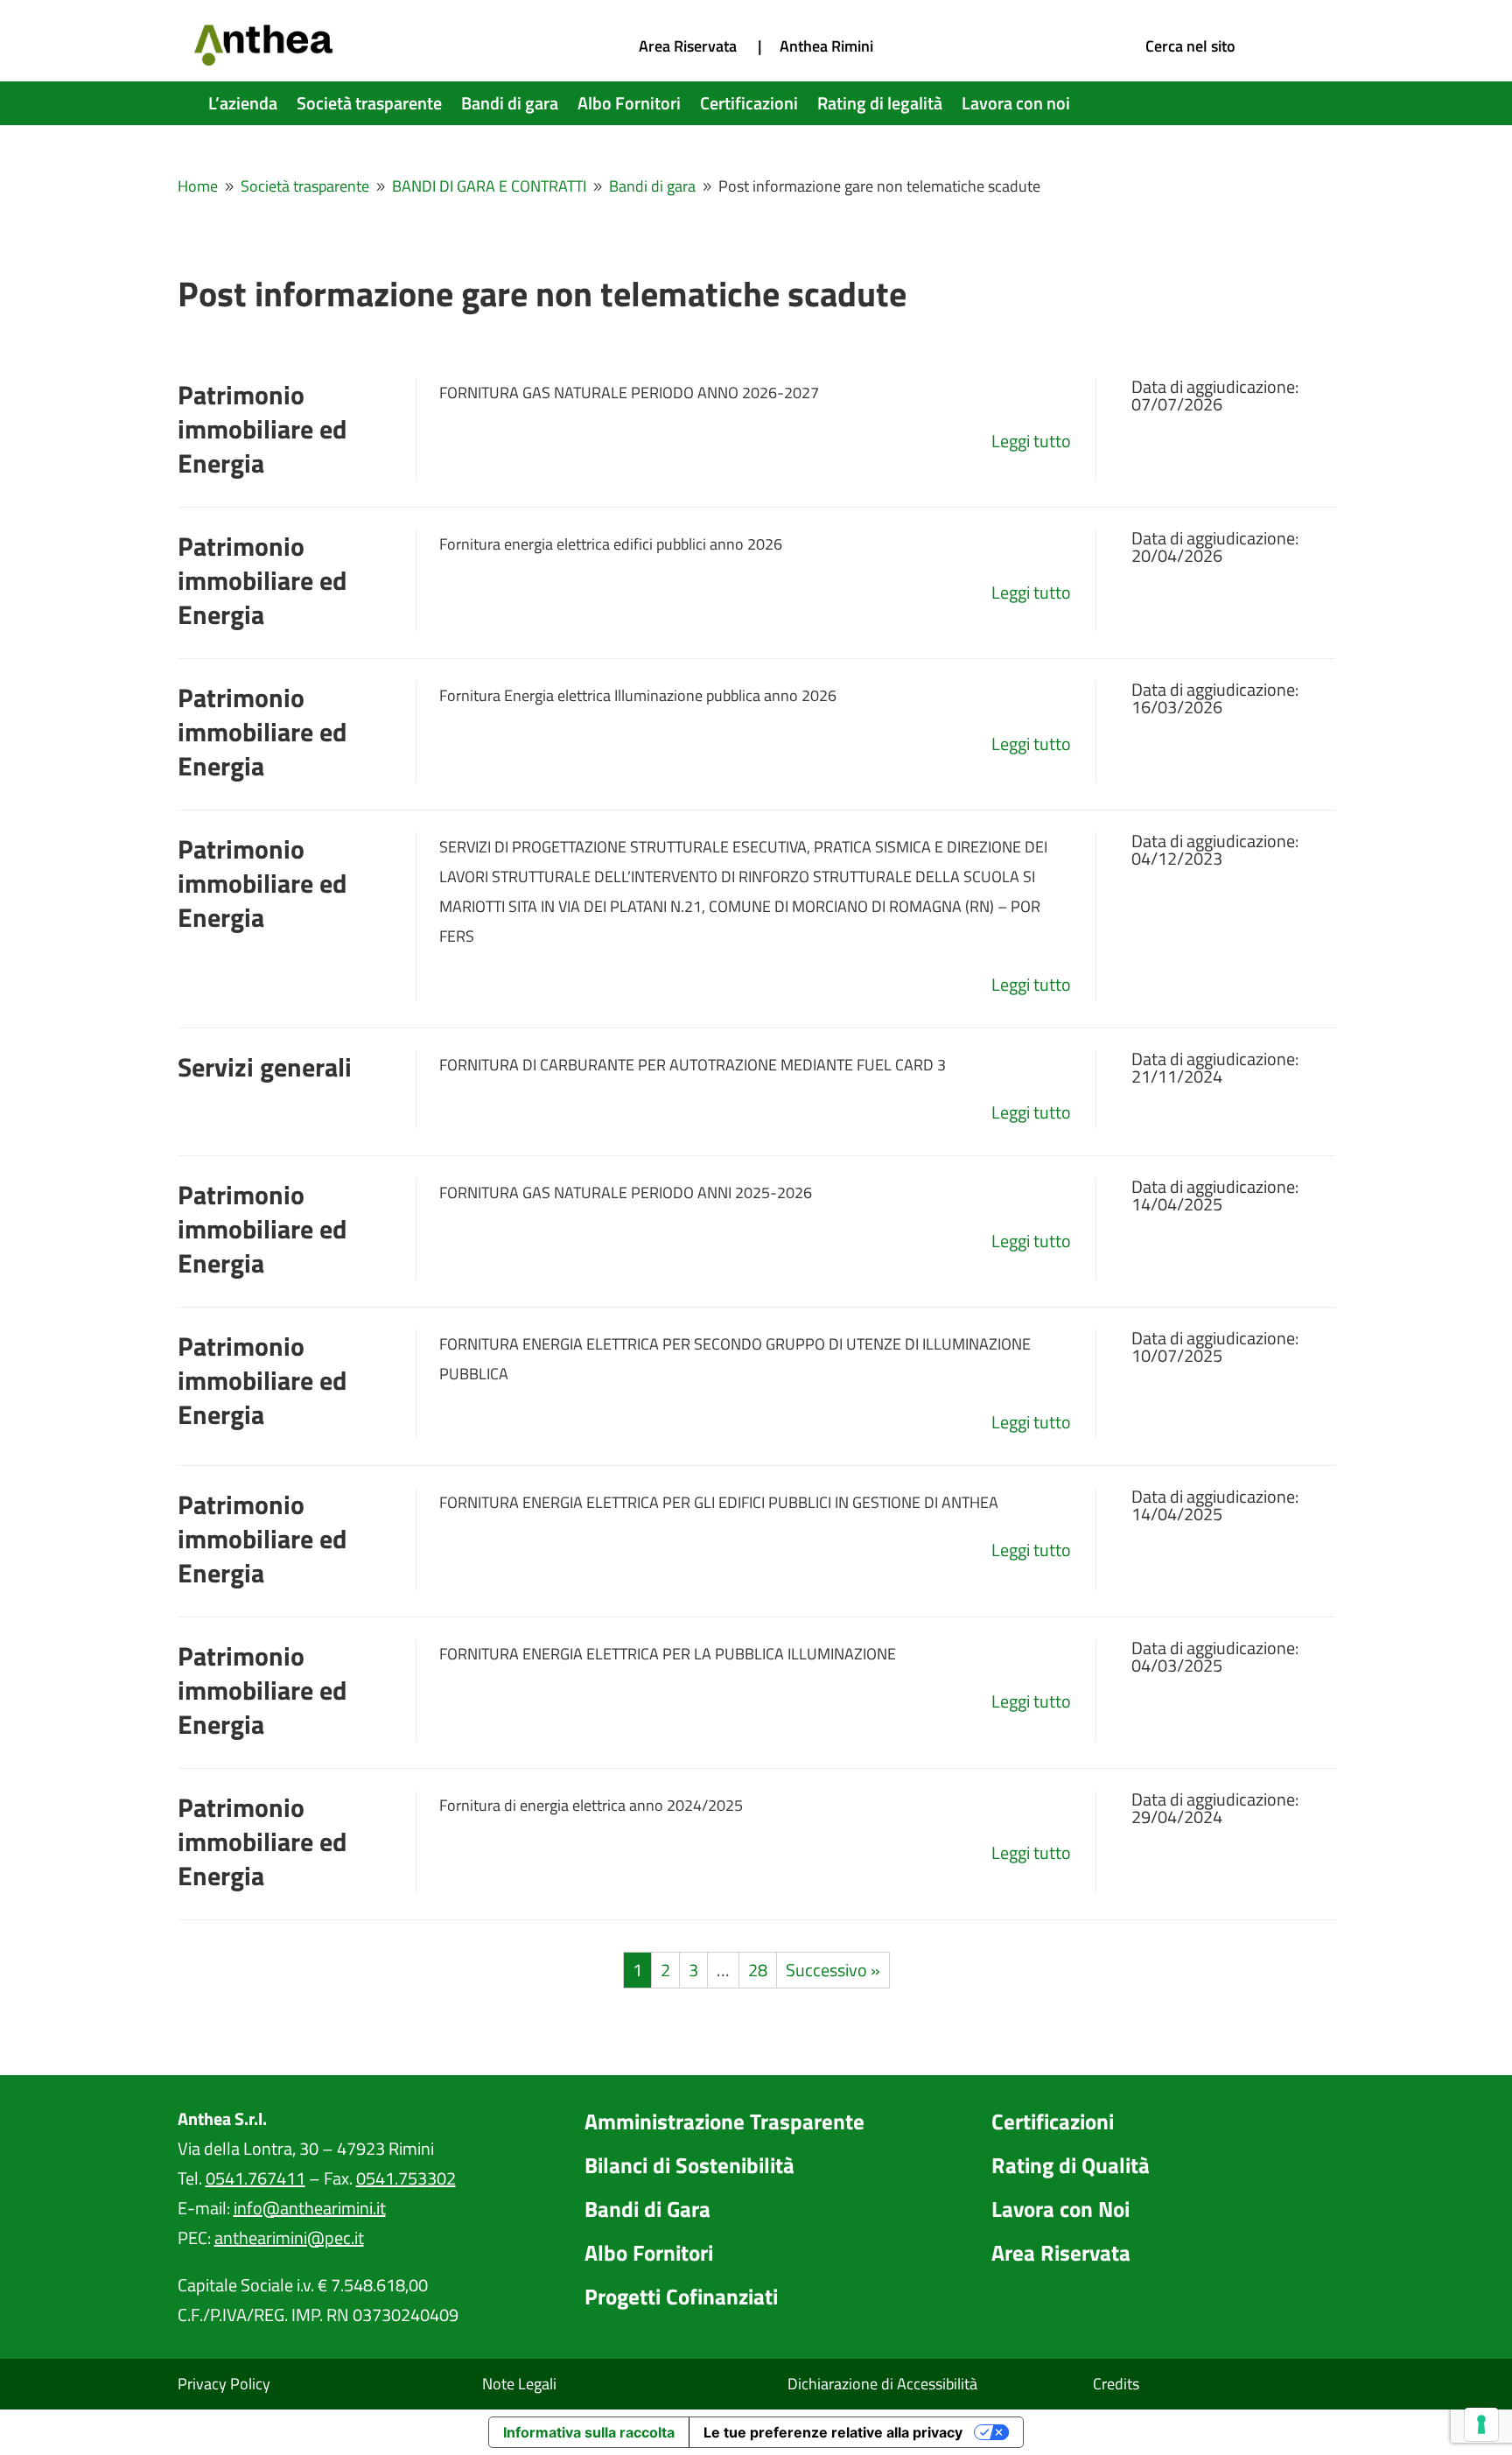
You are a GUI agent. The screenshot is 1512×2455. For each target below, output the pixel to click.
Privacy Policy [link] (224, 2384)
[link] (265, 59)
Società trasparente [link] (369, 107)
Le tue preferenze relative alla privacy (833, 2432)
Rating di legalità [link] (880, 107)
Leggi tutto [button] (1031, 441)
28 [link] (758, 1970)
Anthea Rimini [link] (826, 46)
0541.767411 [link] (255, 2178)
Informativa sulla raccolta (589, 2432)
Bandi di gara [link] (510, 107)
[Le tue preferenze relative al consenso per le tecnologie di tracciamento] (1481, 2424)
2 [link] (665, 1970)
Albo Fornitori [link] (629, 107)
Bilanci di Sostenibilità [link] (689, 2165)
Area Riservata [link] (688, 46)
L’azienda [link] (243, 107)
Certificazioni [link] (749, 107)
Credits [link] (1116, 2384)
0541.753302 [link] (406, 2178)
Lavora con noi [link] (1016, 107)
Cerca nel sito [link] (1190, 46)
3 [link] (693, 1970)
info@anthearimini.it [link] (310, 2208)
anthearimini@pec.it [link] (289, 2238)
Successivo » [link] (833, 1970)
